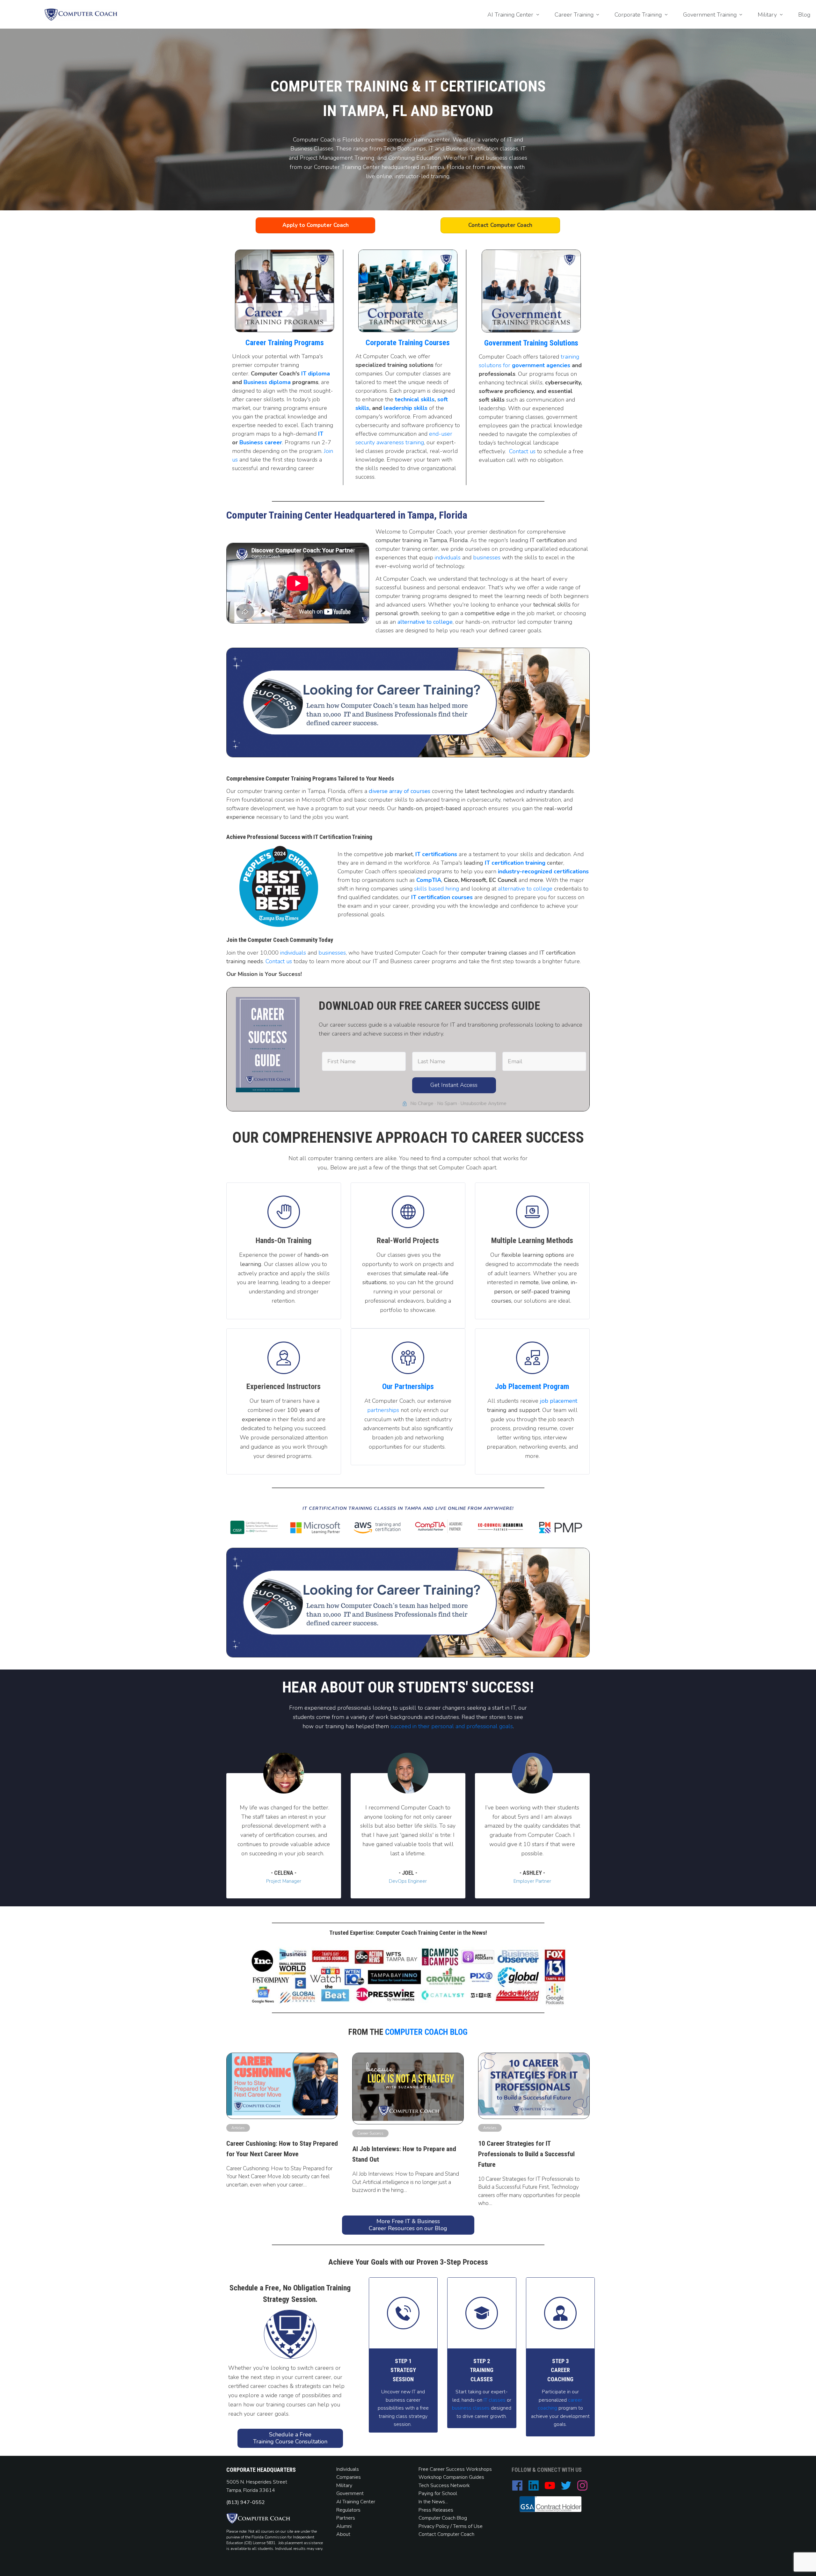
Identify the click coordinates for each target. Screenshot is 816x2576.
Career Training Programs (285, 343)
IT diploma (316, 374)
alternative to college (425, 622)
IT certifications (436, 854)
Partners (346, 2518)
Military (344, 2485)
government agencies (541, 365)
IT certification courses (442, 897)
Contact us (522, 451)
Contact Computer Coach (446, 2534)
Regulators (348, 2510)
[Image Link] (81, 15)
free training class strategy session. (404, 2416)
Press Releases (436, 2510)
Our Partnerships (408, 1386)
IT (321, 434)
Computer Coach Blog (426, 2032)
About (344, 2534)
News (438, 2502)
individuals (448, 557)
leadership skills (405, 408)
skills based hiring (437, 889)
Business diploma (267, 382)
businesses (487, 557)
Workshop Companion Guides (451, 2477)
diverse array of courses (400, 791)
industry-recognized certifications (543, 871)
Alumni (344, 2526)
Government (350, 2493)
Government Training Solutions (531, 343)
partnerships (383, 1410)
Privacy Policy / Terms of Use (451, 2526)
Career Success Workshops (461, 2469)
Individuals (348, 2469)
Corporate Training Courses (408, 343)
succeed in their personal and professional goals (452, 1726)
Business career (261, 442)
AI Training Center (356, 2502)
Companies (349, 2477)
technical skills (415, 399)
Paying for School (438, 2493)
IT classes (494, 2400)
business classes (471, 2408)
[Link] (408, 1358)
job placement (559, 1401)
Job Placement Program (532, 1386)
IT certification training (515, 863)
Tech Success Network (444, 2485)
